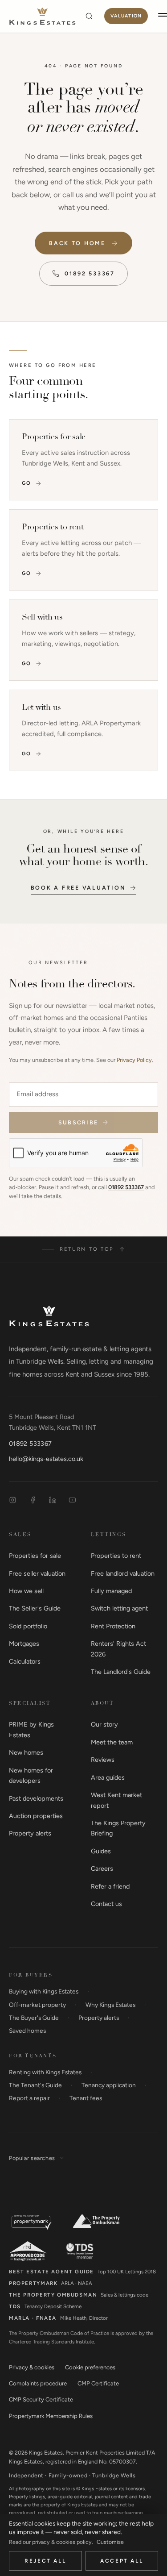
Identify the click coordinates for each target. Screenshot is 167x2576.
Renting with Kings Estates (45, 2072)
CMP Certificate (98, 2383)
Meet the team (112, 1742)
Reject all (45, 2561)
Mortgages (24, 1644)
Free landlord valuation (123, 1573)
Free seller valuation (37, 1573)
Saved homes (27, 2031)
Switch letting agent (119, 1608)
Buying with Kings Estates (44, 1991)
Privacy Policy (134, 1060)
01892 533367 (90, 273)
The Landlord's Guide (121, 1672)
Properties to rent (116, 1556)
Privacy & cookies (32, 2367)
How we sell (26, 1591)
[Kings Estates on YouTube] (72, 1500)
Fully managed (111, 1591)
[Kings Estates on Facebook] (33, 1500)
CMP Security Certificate (41, 2399)
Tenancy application (109, 2085)
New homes (26, 1752)
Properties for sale (35, 1556)
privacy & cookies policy (62, 2542)
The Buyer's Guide (34, 2018)
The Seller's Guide (35, 1608)
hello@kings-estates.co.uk (46, 1459)
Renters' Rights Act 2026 (118, 1649)
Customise (110, 2542)
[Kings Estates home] (49, 1316)
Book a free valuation (78, 888)
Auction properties (36, 1816)
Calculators (25, 1661)
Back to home (77, 243)
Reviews (103, 1760)
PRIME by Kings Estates (31, 1729)
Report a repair (29, 2098)
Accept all (122, 2561)
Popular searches (32, 2158)
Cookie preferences (90, 2367)
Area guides (108, 1777)
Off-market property (37, 2005)
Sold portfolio (28, 1626)
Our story (104, 1724)
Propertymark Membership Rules (51, 2416)
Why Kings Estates (110, 2005)
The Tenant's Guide (35, 2085)
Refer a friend (110, 1886)
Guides (101, 1851)
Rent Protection (113, 1626)
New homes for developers (31, 1775)
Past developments (36, 1798)
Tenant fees (86, 2098)
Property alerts (30, 1833)
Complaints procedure (38, 2383)
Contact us (106, 1904)
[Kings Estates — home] (42, 16)
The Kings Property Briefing (118, 1828)
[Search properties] (89, 16)
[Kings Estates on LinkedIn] (53, 1500)
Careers (102, 1869)
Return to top (87, 1249)
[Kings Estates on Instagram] (13, 1500)
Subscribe (78, 1122)
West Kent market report (116, 1800)
